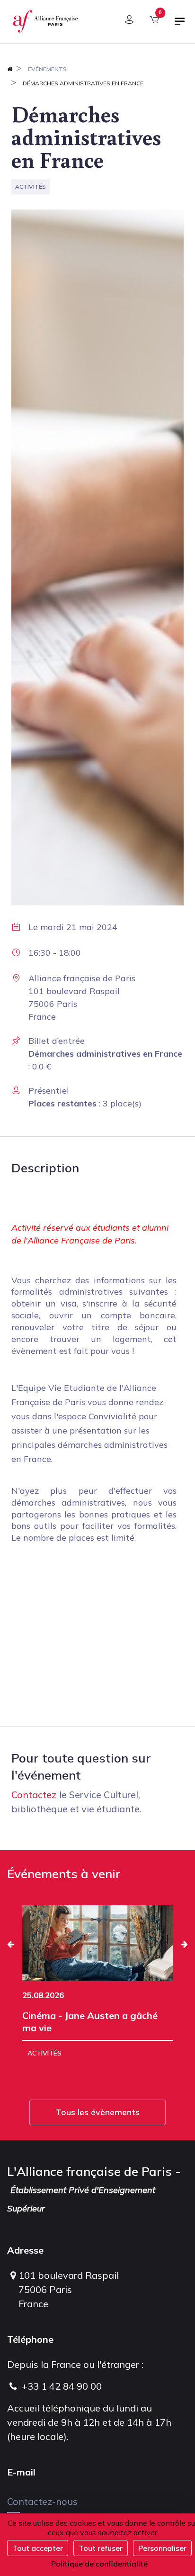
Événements (47, 69)
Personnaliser (162, 2548)
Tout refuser (101, 2548)
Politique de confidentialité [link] (99, 2564)
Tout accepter (38, 2548)
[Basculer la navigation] (180, 25)
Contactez (34, 1795)
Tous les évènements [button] (97, 2112)
